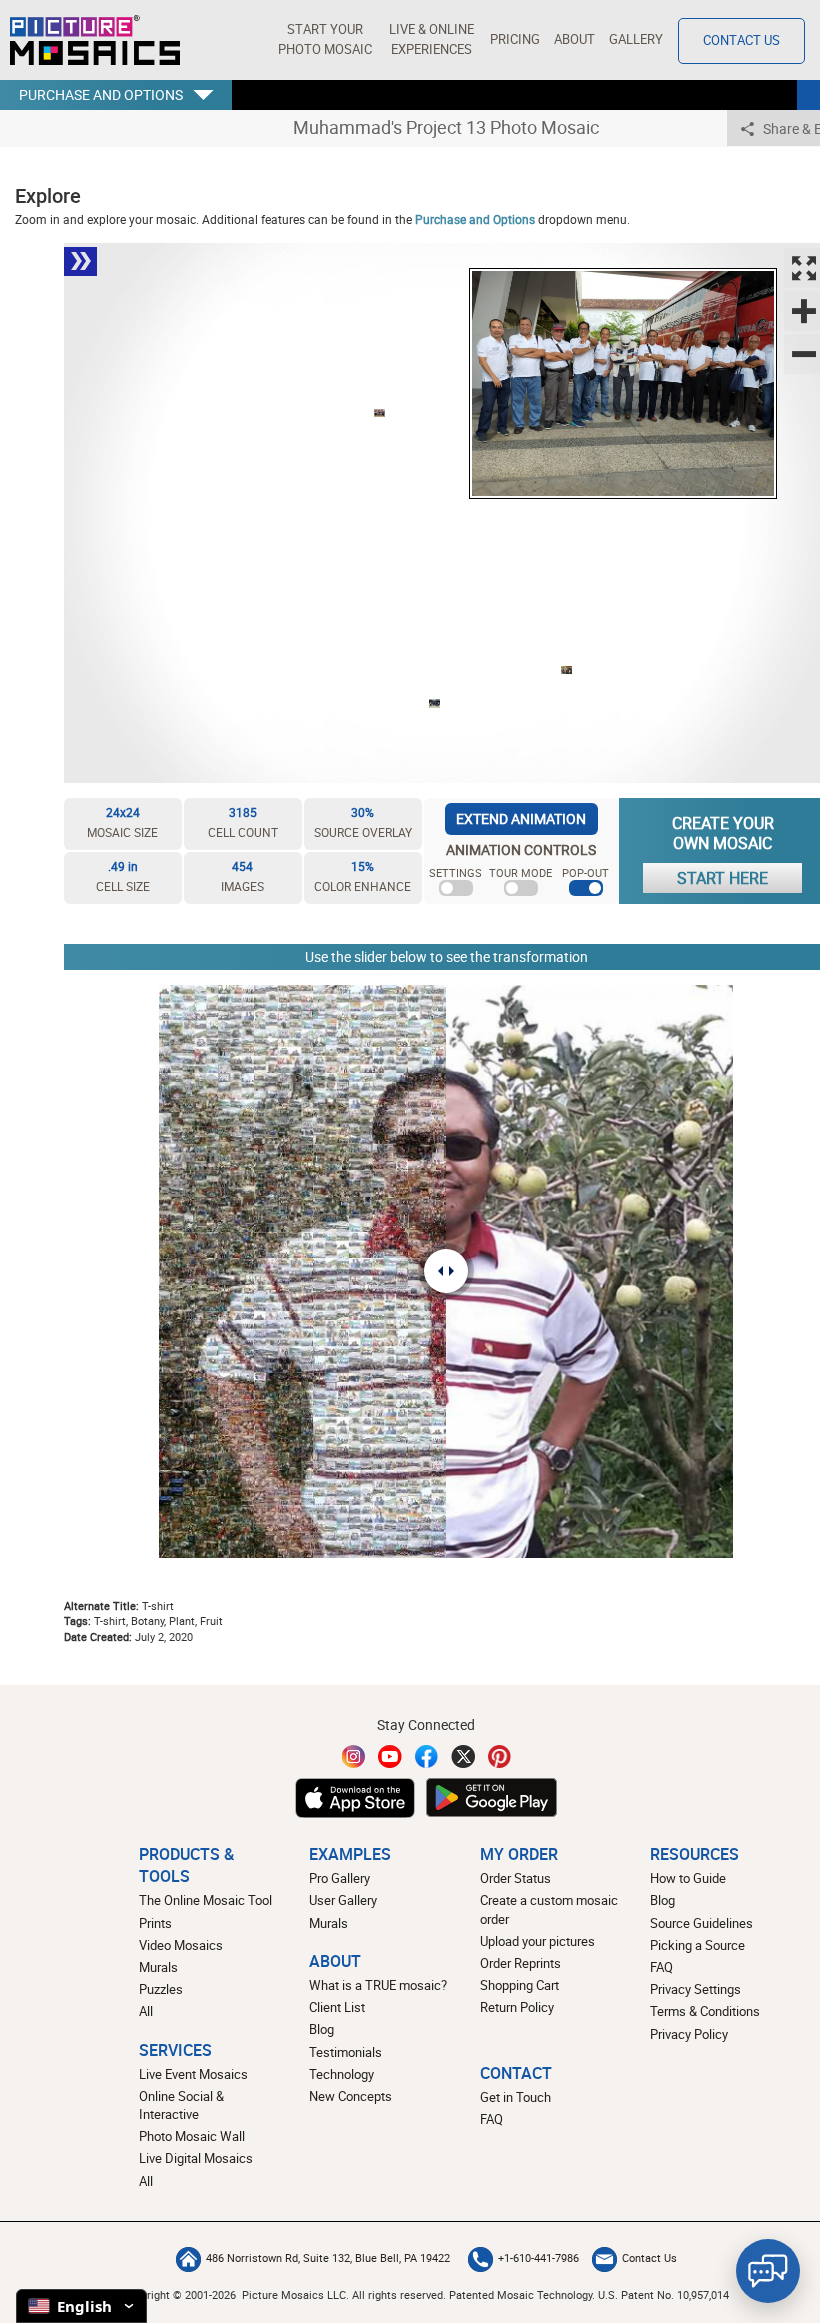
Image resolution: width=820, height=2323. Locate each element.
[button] (324, 40)
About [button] (574, 39)
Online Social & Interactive (181, 2105)
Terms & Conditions (705, 2011)
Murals (158, 1967)
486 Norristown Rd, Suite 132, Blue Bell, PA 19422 (328, 2258)
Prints (155, 1923)
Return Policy (517, 2007)
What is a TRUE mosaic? (378, 1985)
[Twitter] (463, 1756)
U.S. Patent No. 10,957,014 (663, 2294)
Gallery (636, 39)
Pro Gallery (339, 1878)
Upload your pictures (537, 1941)
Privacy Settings (695, 1989)
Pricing (515, 39)
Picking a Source (697, 1945)
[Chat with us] (768, 2271)
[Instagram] (354, 1756)
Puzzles (161, 1989)
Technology (341, 2074)
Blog (321, 2029)
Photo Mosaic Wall (192, 2136)
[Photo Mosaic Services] (95, 40)
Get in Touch (515, 2097)
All (146, 2011)
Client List (337, 2007)
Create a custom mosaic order (549, 1909)
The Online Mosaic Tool (205, 1900)
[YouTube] (390, 1756)
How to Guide (688, 1878)
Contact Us (741, 40)
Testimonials (345, 2052)
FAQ (661, 1967)
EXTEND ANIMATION (521, 818)
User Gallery (343, 1900)
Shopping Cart (519, 1985)
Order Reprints (520, 1963)
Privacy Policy (689, 2034)
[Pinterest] (500, 1756)
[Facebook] (427, 1756)
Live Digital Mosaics (196, 2158)
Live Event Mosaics (193, 2074)
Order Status (515, 1878)
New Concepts (350, 2096)
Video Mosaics (181, 1945)
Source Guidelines (701, 1923)
